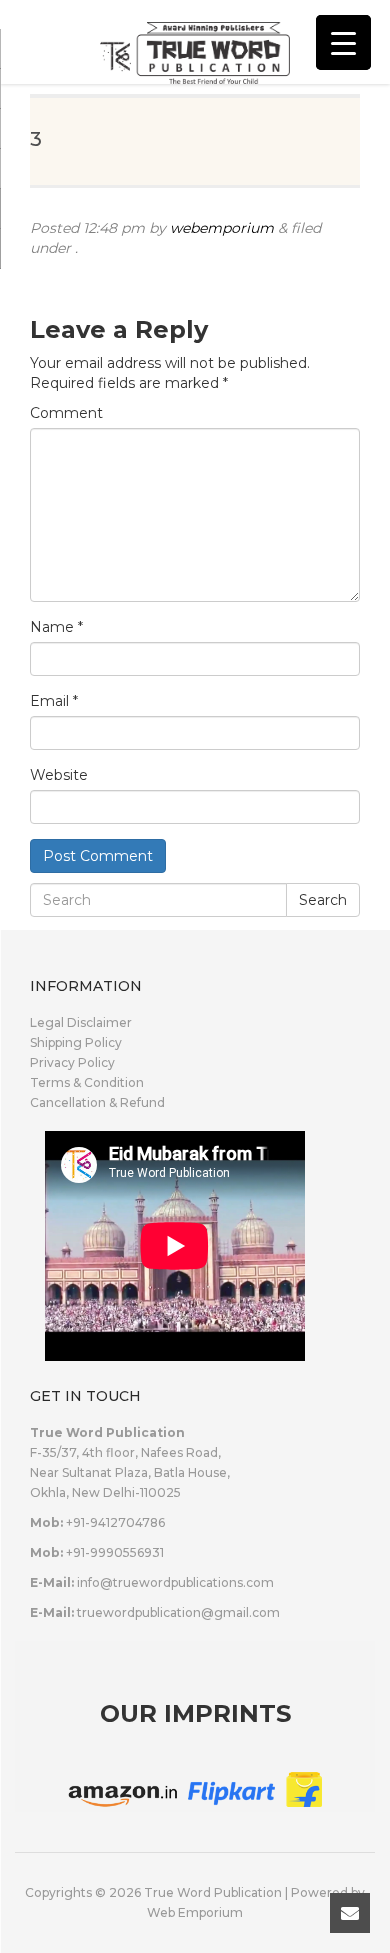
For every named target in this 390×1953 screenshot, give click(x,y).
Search (323, 900)
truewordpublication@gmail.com (178, 1612)
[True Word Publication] (195, 40)
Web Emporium (195, 1912)
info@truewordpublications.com (175, 1582)
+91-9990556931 (115, 1552)
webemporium (222, 228)
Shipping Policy (76, 1042)
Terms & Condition (87, 1082)
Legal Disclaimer (81, 1022)
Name (56, 627)
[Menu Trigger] (343, 42)
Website (59, 775)
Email (54, 701)
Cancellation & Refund (97, 1102)
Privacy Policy (72, 1062)
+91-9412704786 (115, 1522)
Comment (66, 413)
